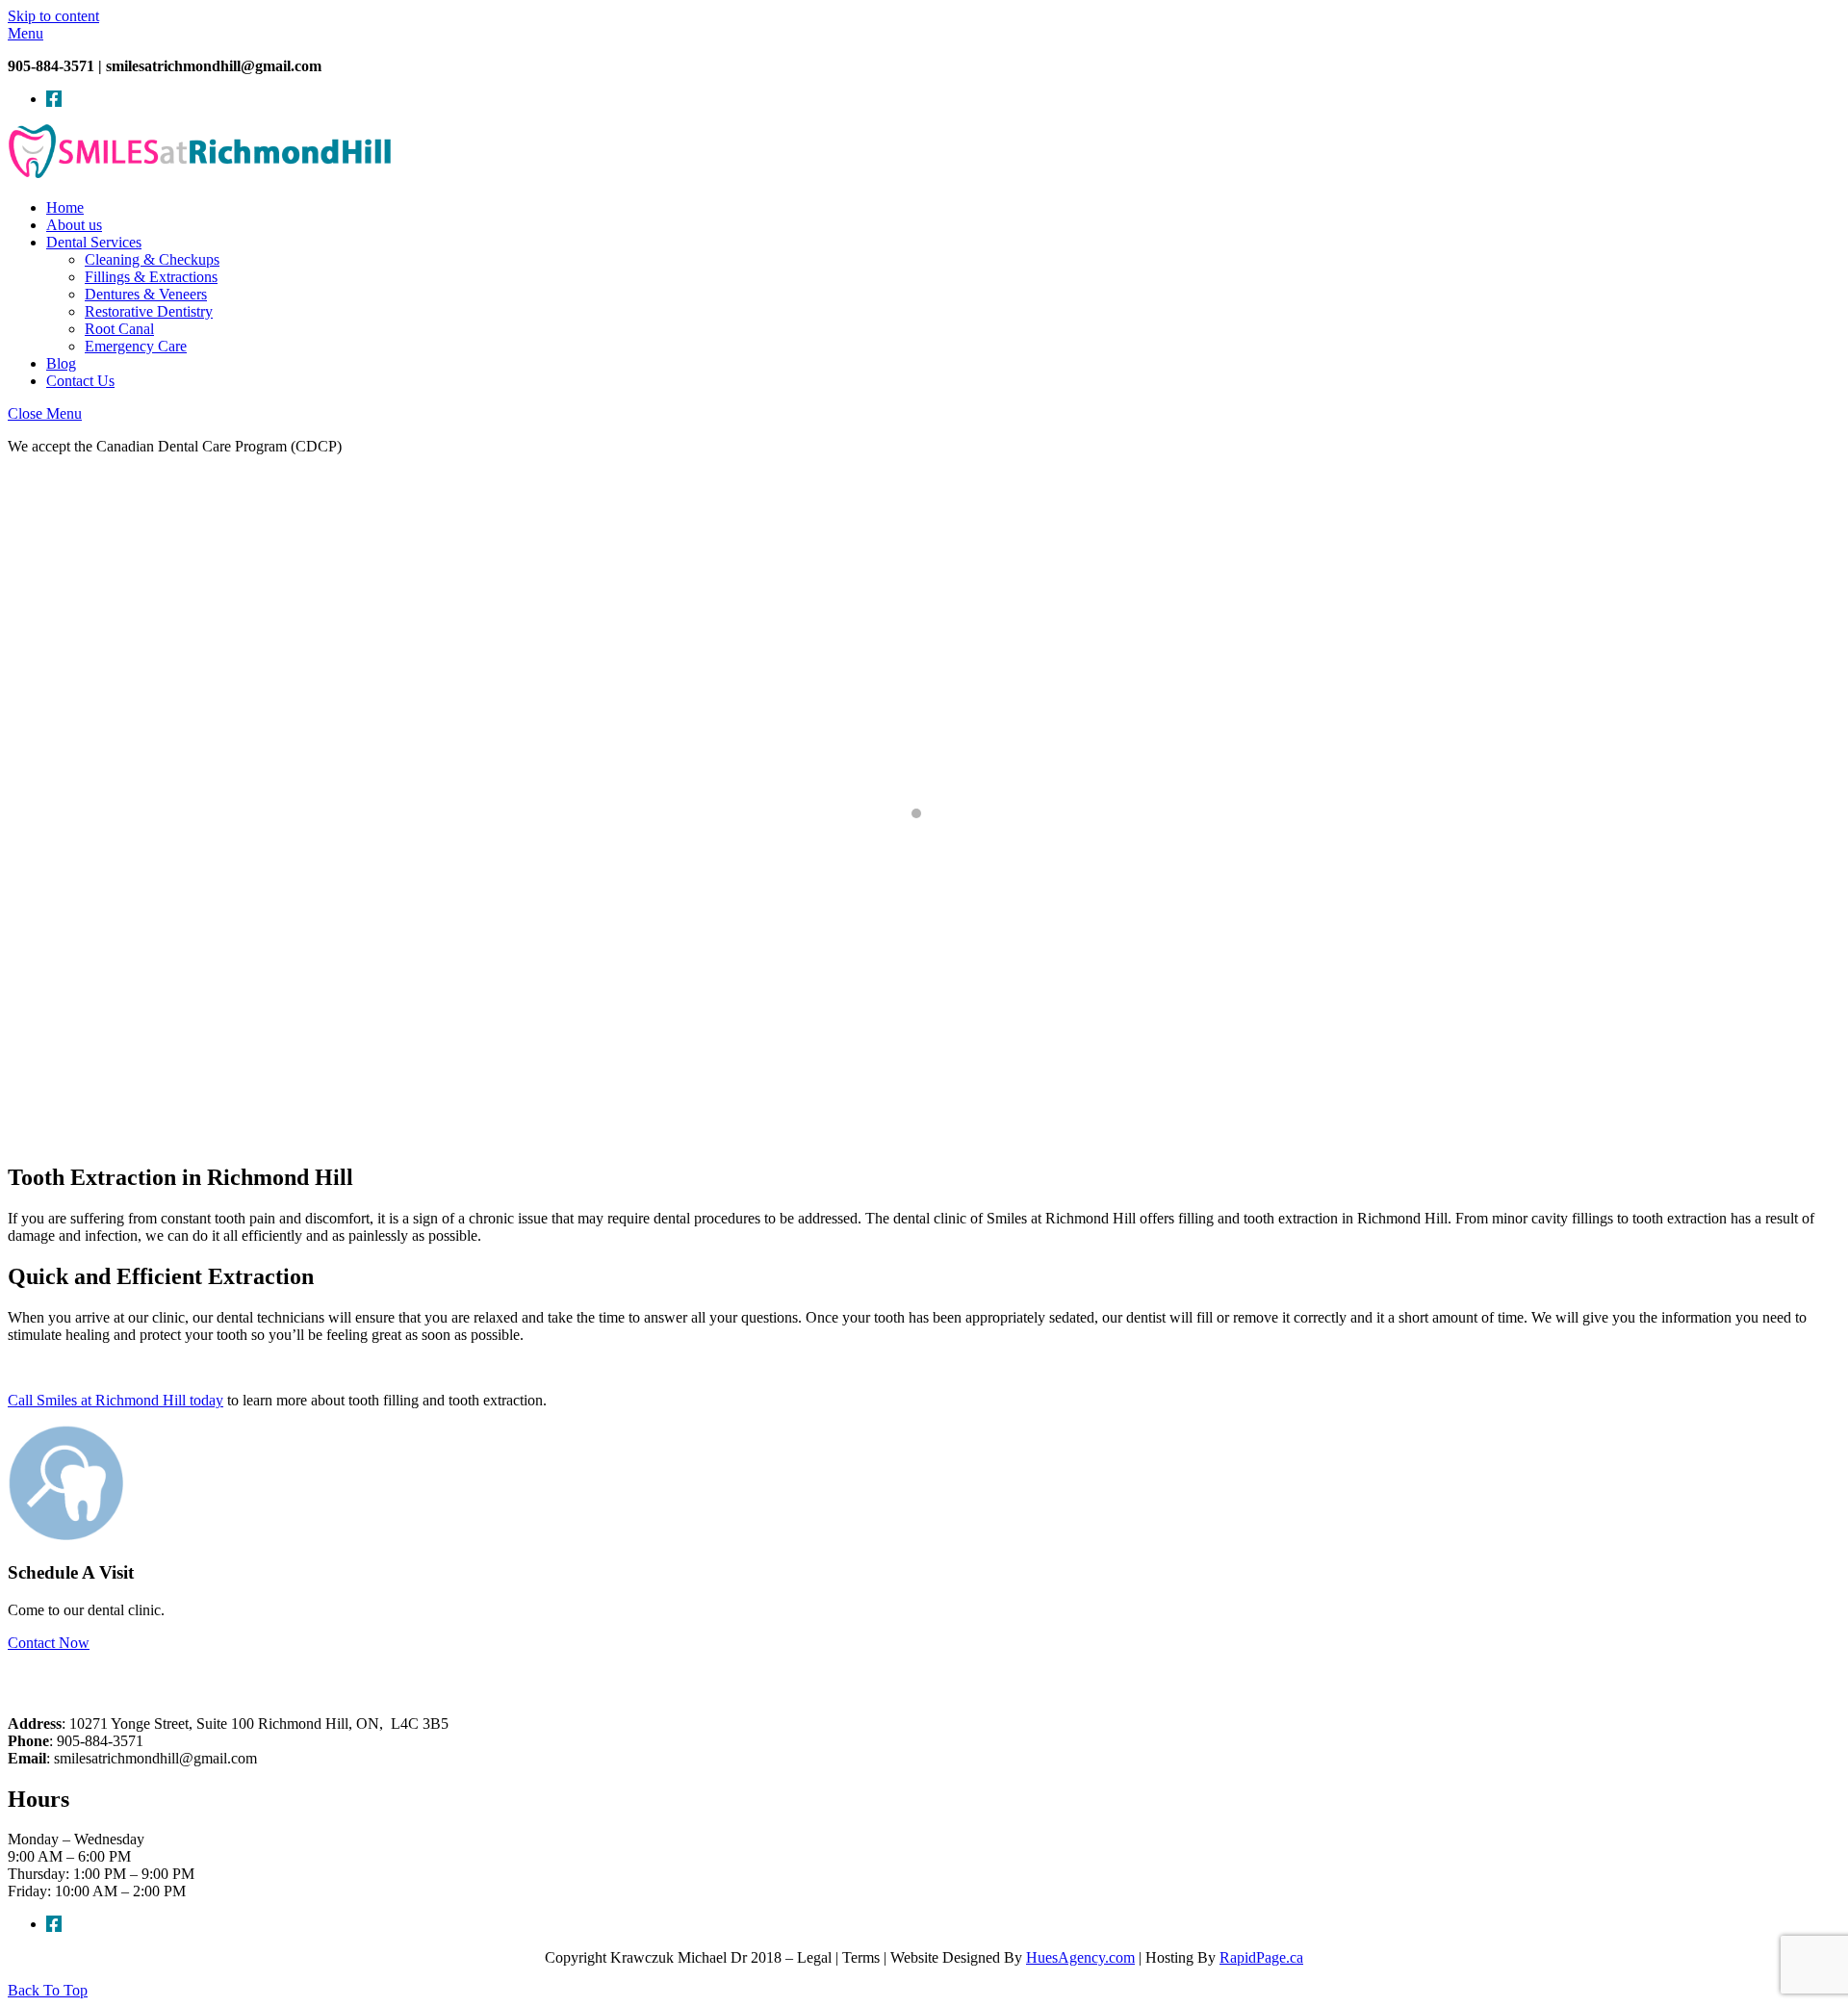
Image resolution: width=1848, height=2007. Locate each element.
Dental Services (94, 242)
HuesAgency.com (1080, 1957)
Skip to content (53, 16)
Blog (61, 363)
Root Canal (119, 329)
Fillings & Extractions (151, 277)
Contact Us (80, 381)
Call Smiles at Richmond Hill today (115, 1400)
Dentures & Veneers (146, 294)
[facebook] (54, 99)
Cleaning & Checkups (152, 259)
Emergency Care (136, 346)
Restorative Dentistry (149, 311)
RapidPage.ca (1261, 1957)
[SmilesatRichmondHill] (200, 175)
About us (74, 225)
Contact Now (49, 1643)
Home (65, 207)
